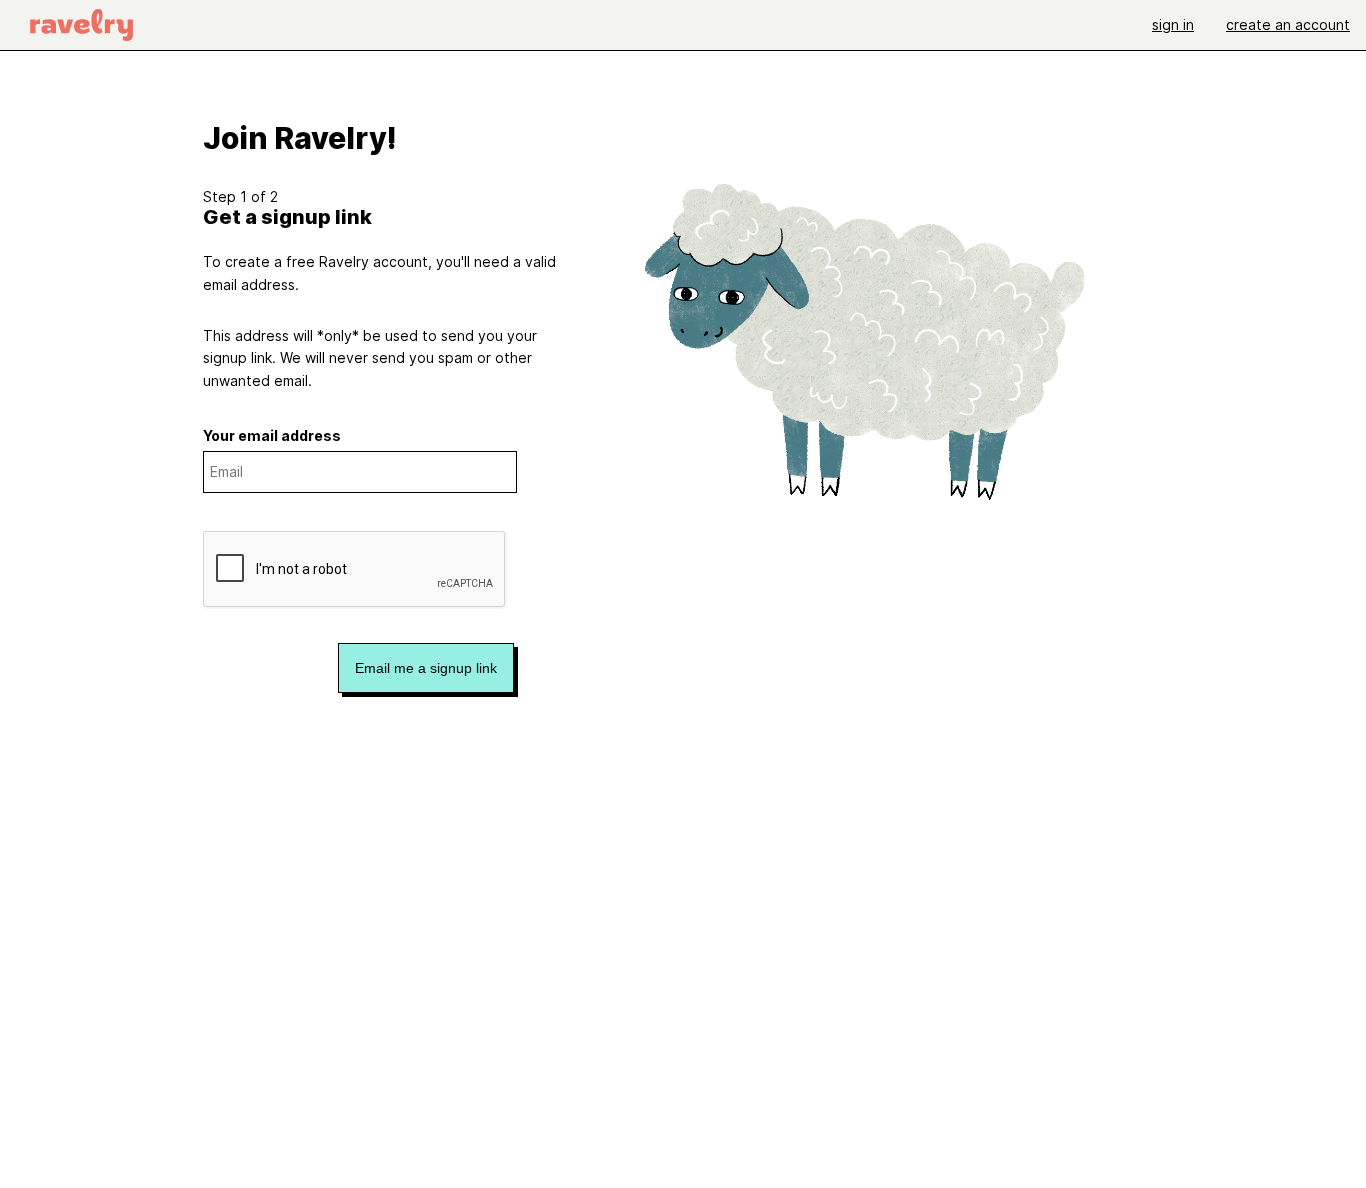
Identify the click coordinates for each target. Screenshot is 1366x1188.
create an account (1288, 24)
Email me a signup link (426, 668)
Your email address (272, 435)
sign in (1173, 24)
